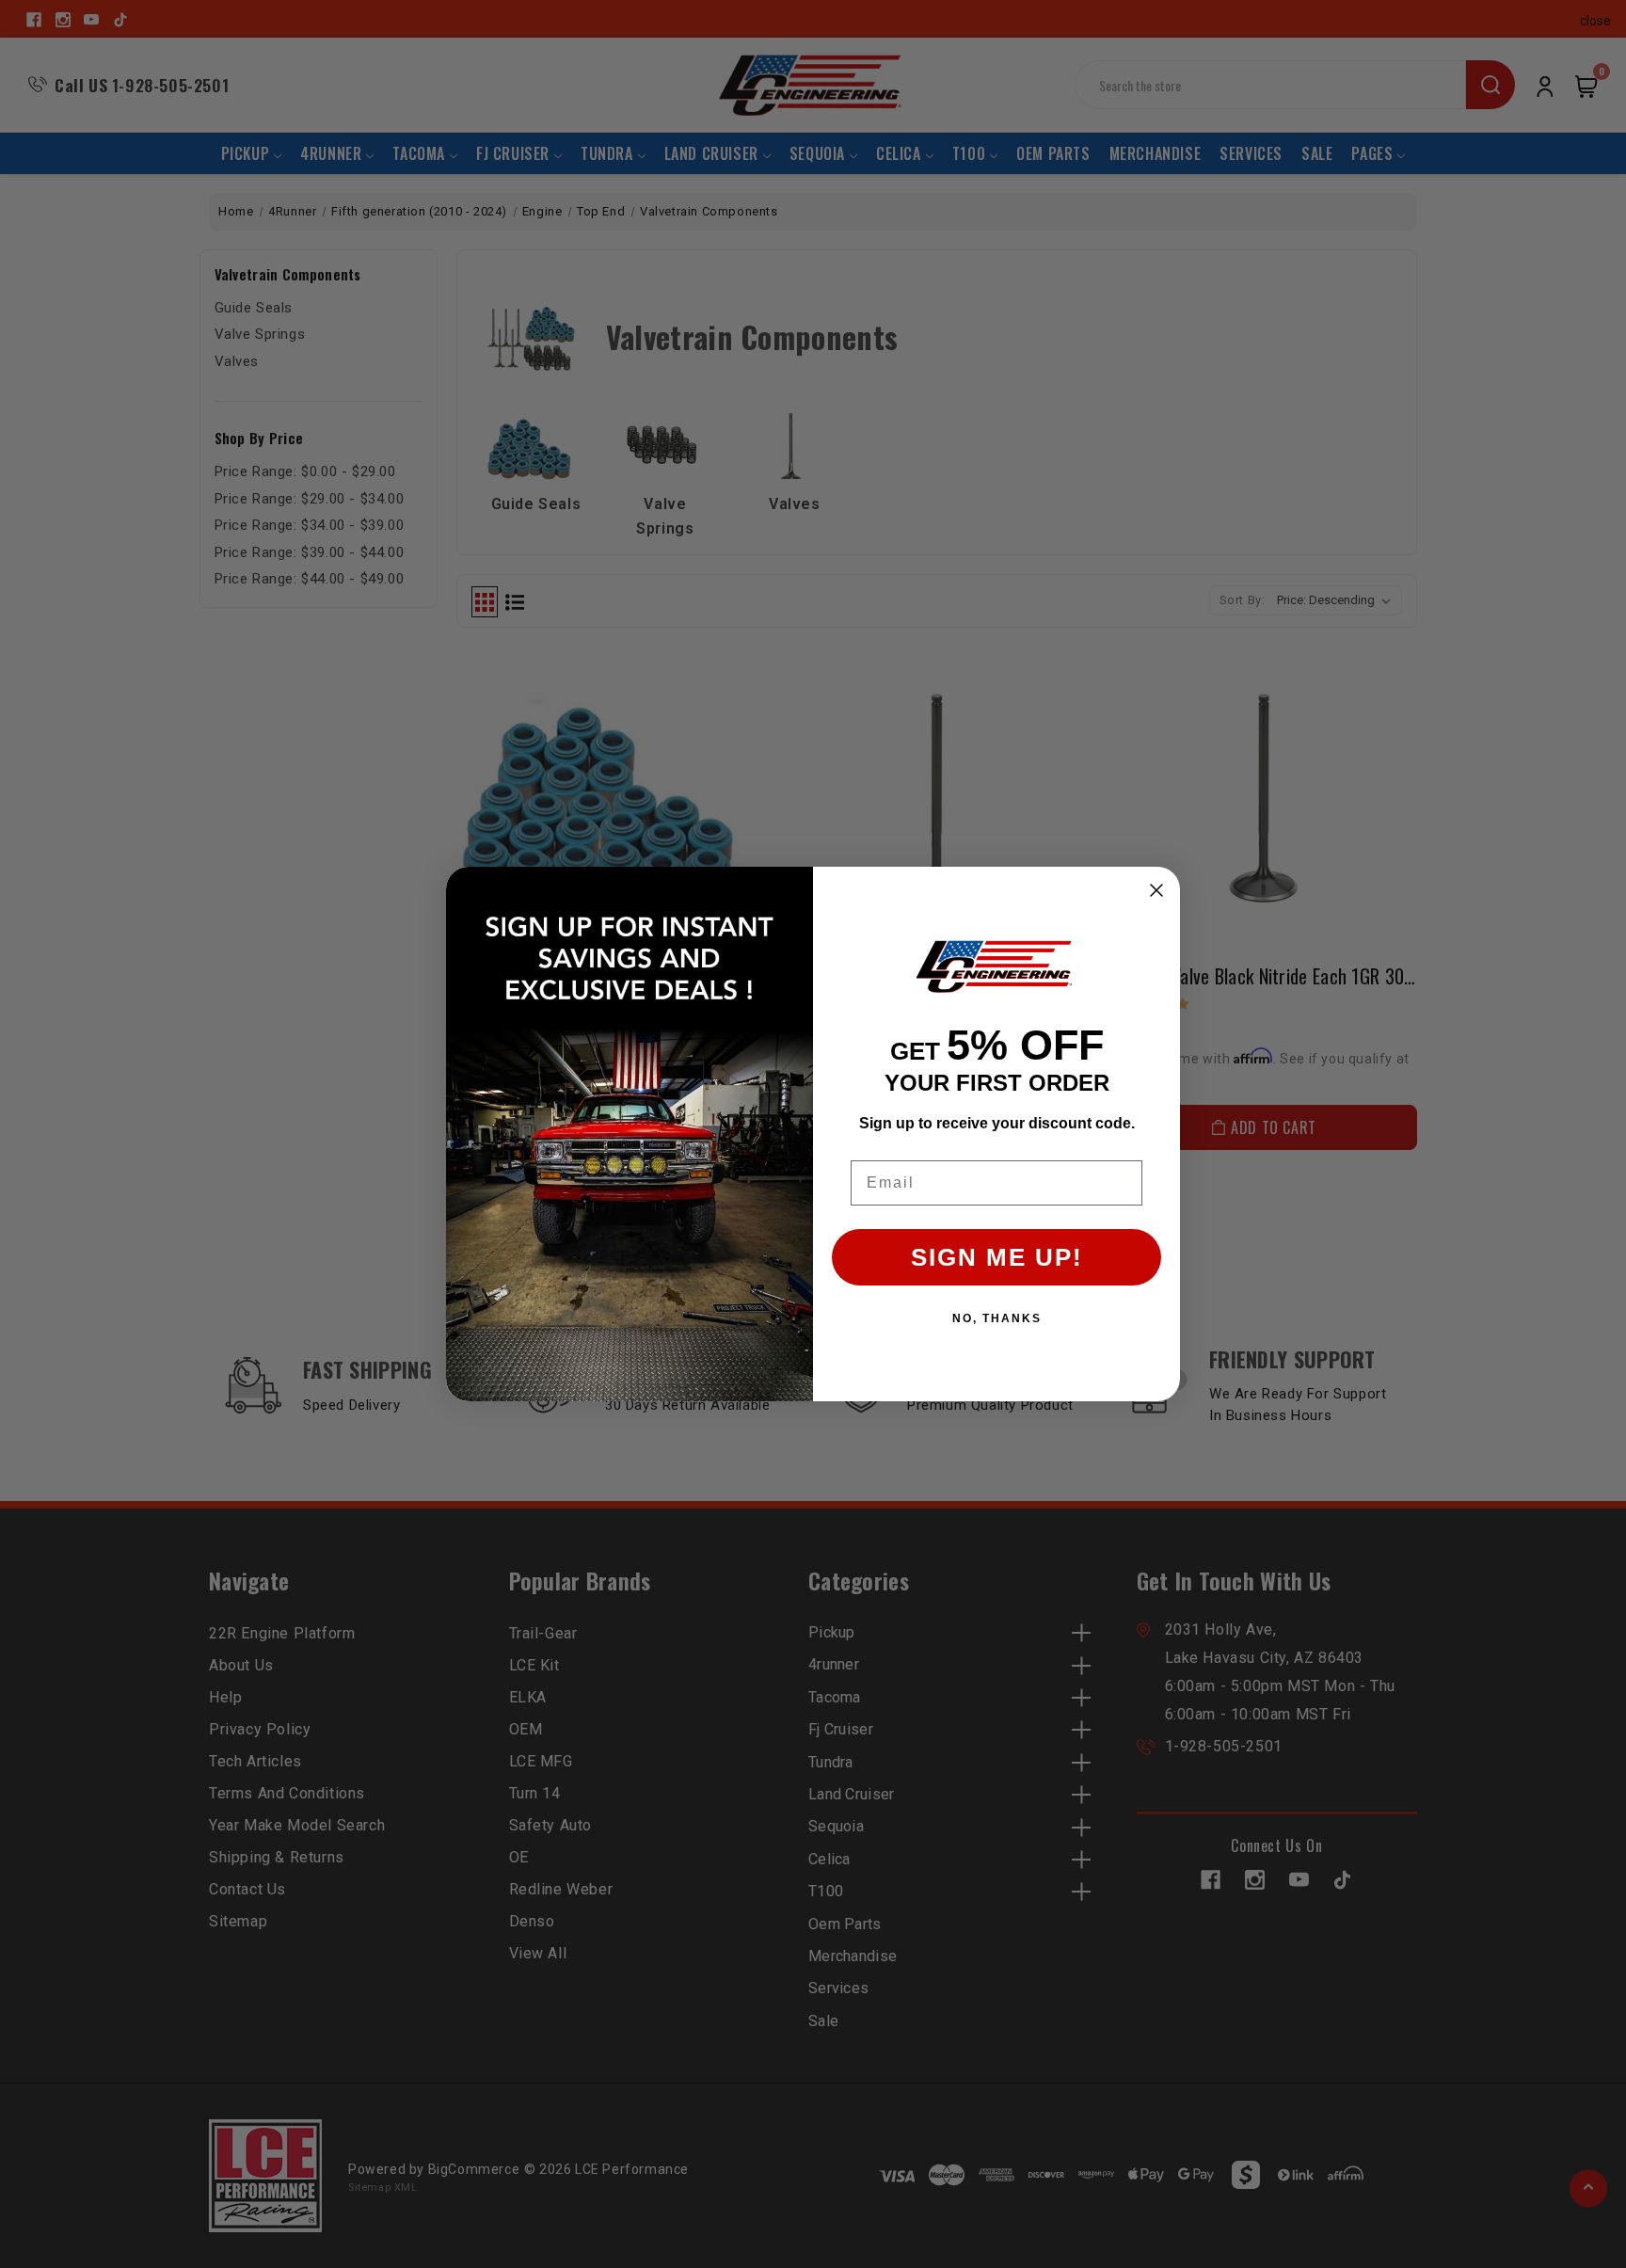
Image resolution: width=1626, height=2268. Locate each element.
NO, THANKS (997, 1318)
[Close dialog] (1156, 890)
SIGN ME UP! (997, 1257)
